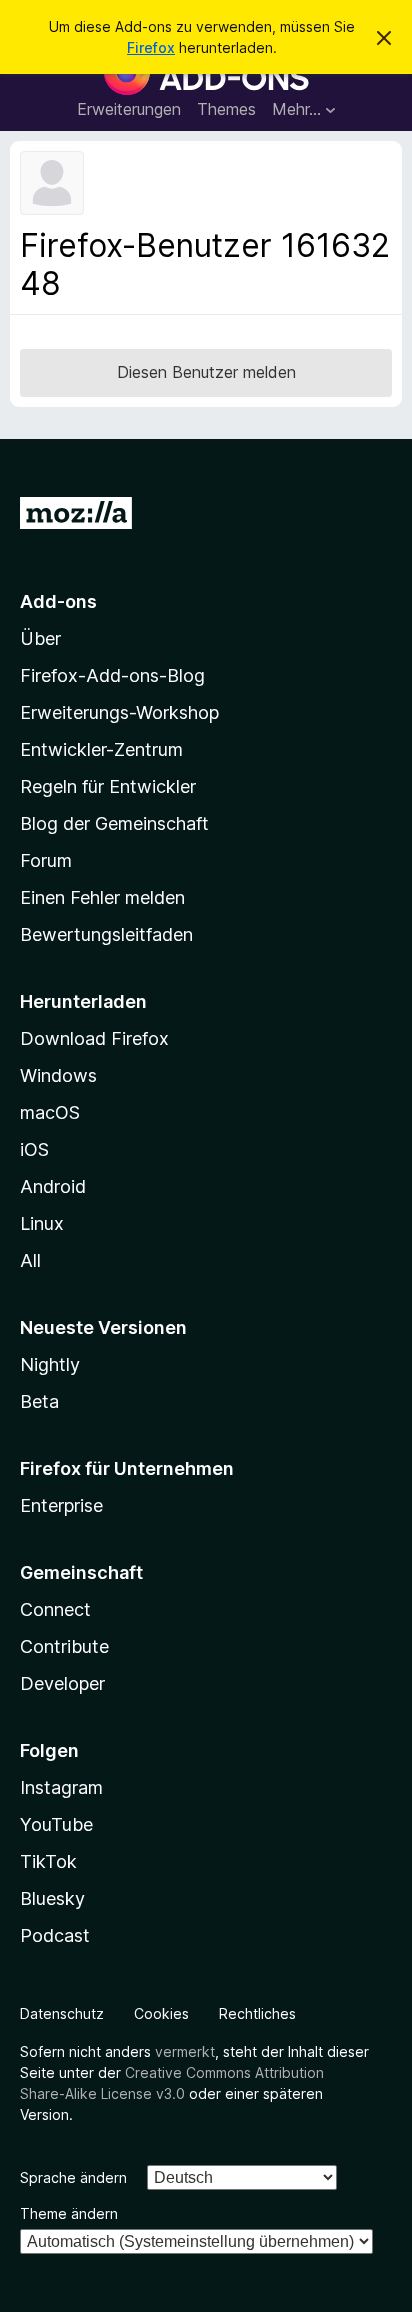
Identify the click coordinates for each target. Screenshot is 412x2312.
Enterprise (61, 1505)
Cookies (161, 2013)
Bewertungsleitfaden (106, 934)
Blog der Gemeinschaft (114, 823)
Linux (42, 1223)
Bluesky (52, 1898)
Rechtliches (257, 2013)
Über (40, 638)
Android (53, 1186)
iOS (34, 1149)
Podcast (55, 1935)
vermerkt (185, 2051)
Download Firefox (94, 1038)
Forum (46, 860)
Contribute (64, 1646)
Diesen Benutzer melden (206, 372)
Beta (39, 1401)
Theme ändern (69, 2213)
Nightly (50, 1364)
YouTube (56, 1824)
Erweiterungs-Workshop (119, 712)
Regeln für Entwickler (108, 786)
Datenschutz (62, 2013)
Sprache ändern (73, 2177)
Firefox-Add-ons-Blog (112, 675)
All (30, 1260)
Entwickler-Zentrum (101, 749)
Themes (226, 109)
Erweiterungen (129, 109)
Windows (58, 1075)
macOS (50, 1112)
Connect (55, 1609)
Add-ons (58, 601)
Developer (62, 1683)
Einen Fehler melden (102, 897)
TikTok (48, 1861)
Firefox (151, 47)
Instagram (61, 1787)
